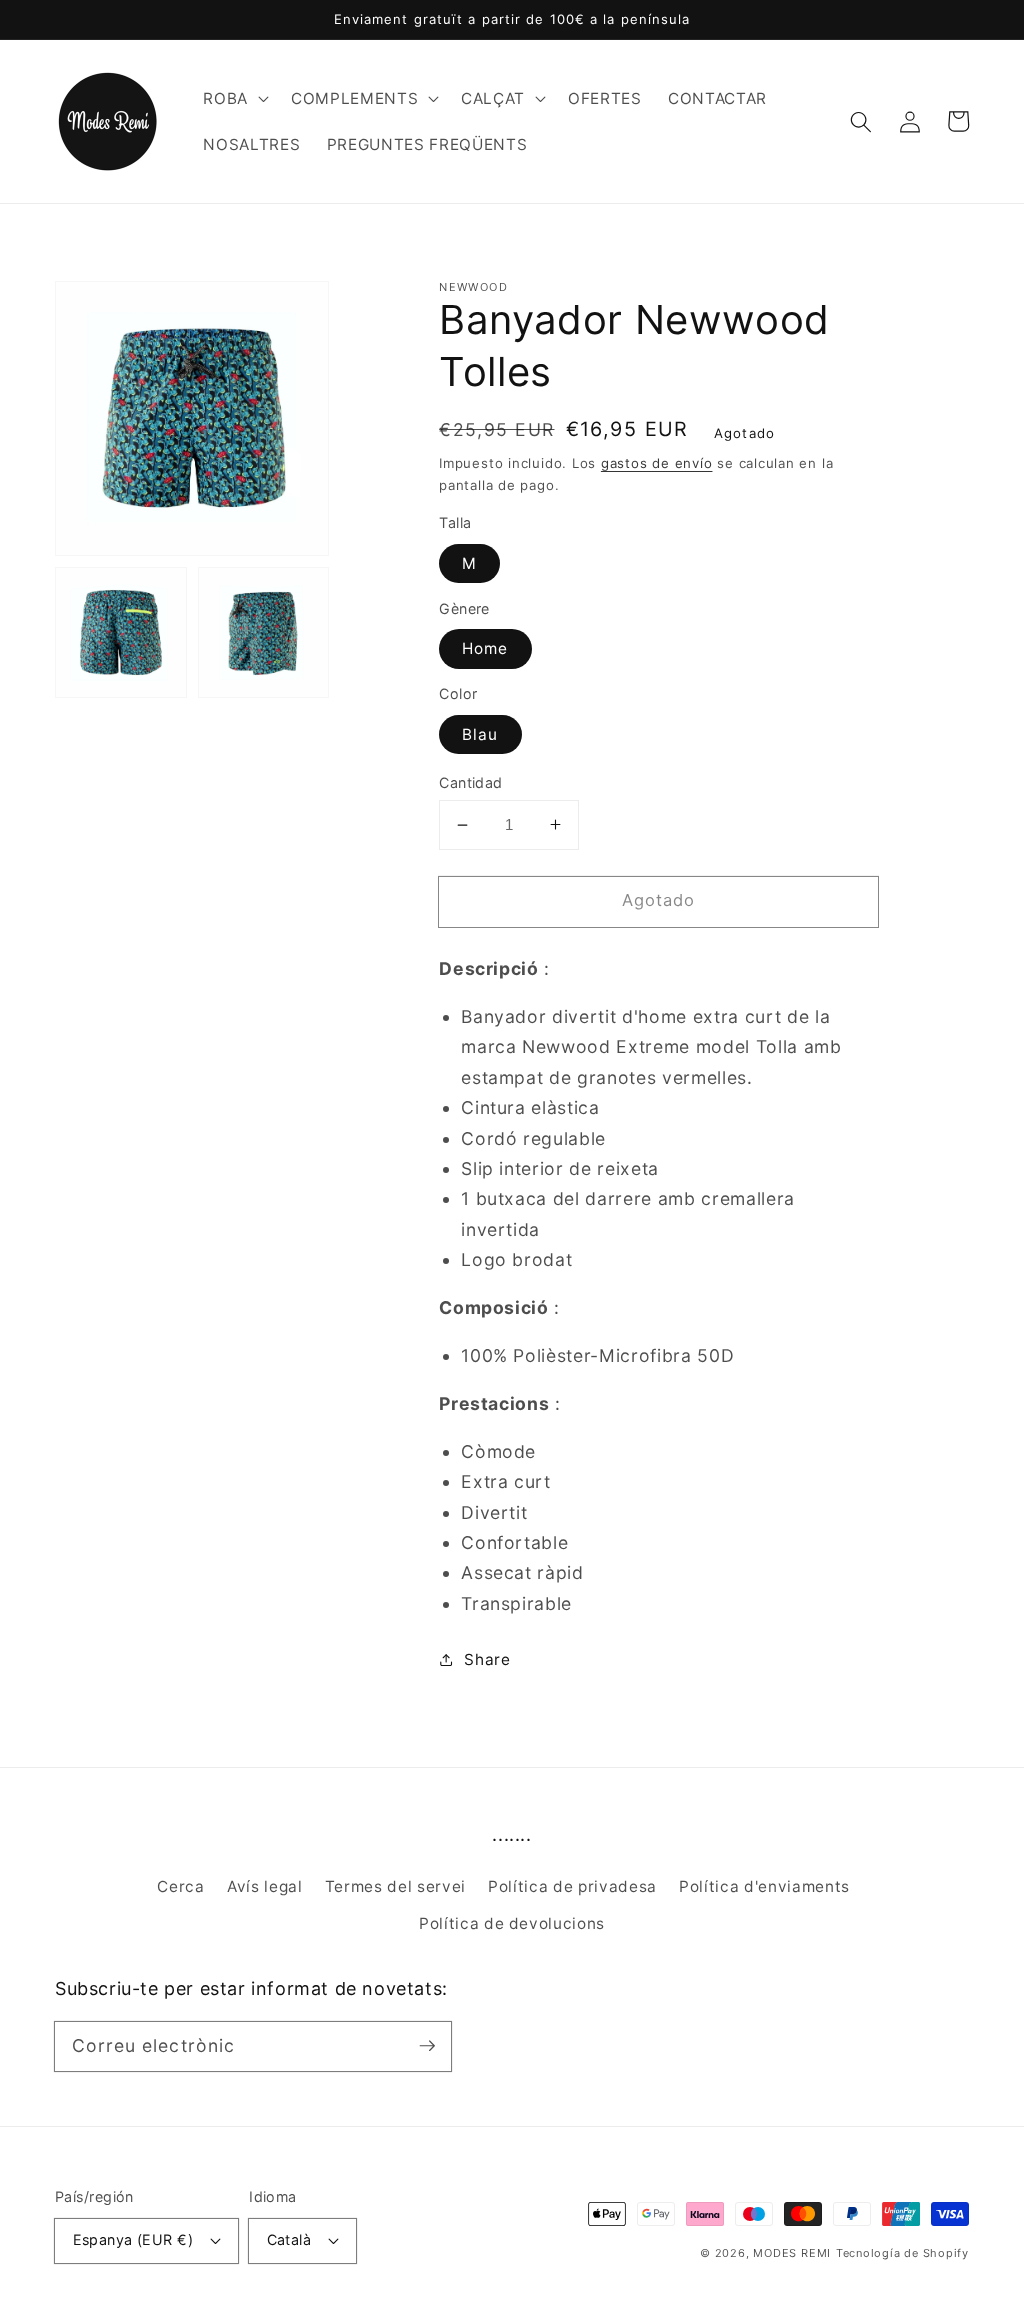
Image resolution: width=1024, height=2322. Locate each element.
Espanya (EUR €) (133, 2239)
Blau (480, 734)
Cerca (180, 1886)
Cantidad (471, 782)
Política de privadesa (572, 1886)
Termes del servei (395, 1886)
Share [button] (487, 1659)
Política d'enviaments (764, 1886)
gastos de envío (657, 463)
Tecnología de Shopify (902, 2253)
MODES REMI (792, 2253)
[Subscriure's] (427, 2046)
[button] (234, 99)
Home (485, 648)
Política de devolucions (512, 1923)
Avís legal (265, 1886)
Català (289, 2239)
